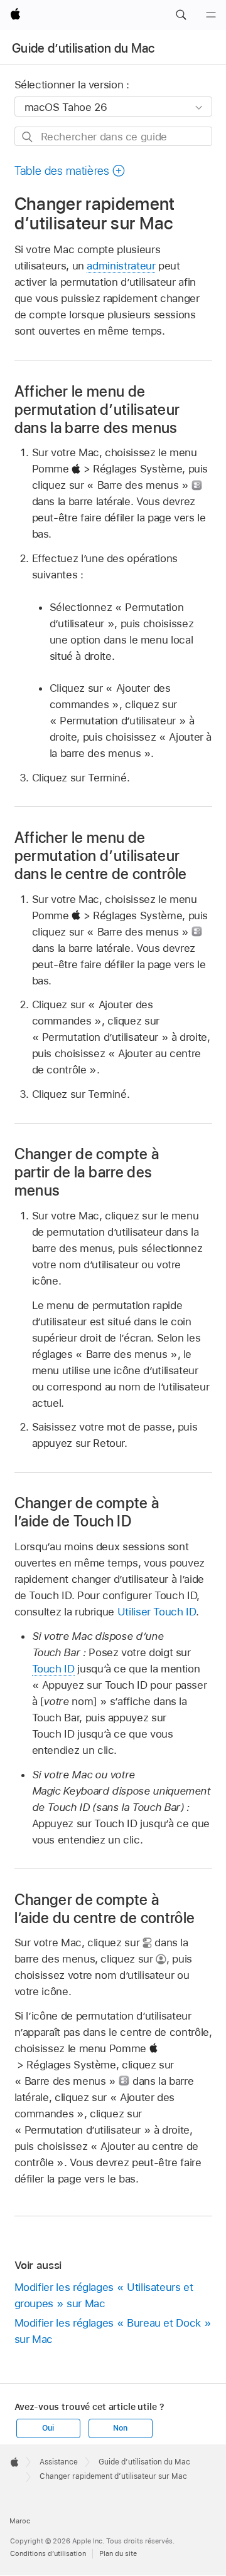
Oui (48, 2428)
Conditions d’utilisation (48, 2553)
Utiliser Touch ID (157, 1612)
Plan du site (118, 2553)
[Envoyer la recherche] (28, 137)
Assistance (59, 2462)
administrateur (121, 266)
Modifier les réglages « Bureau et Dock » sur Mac (113, 2331)
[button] (181, 15)
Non (120, 2428)
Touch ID (53, 1669)
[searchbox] (113, 136)
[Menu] (211, 15)
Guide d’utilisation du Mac (83, 48)
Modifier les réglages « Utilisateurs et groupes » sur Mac (104, 2295)
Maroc (20, 2521)
